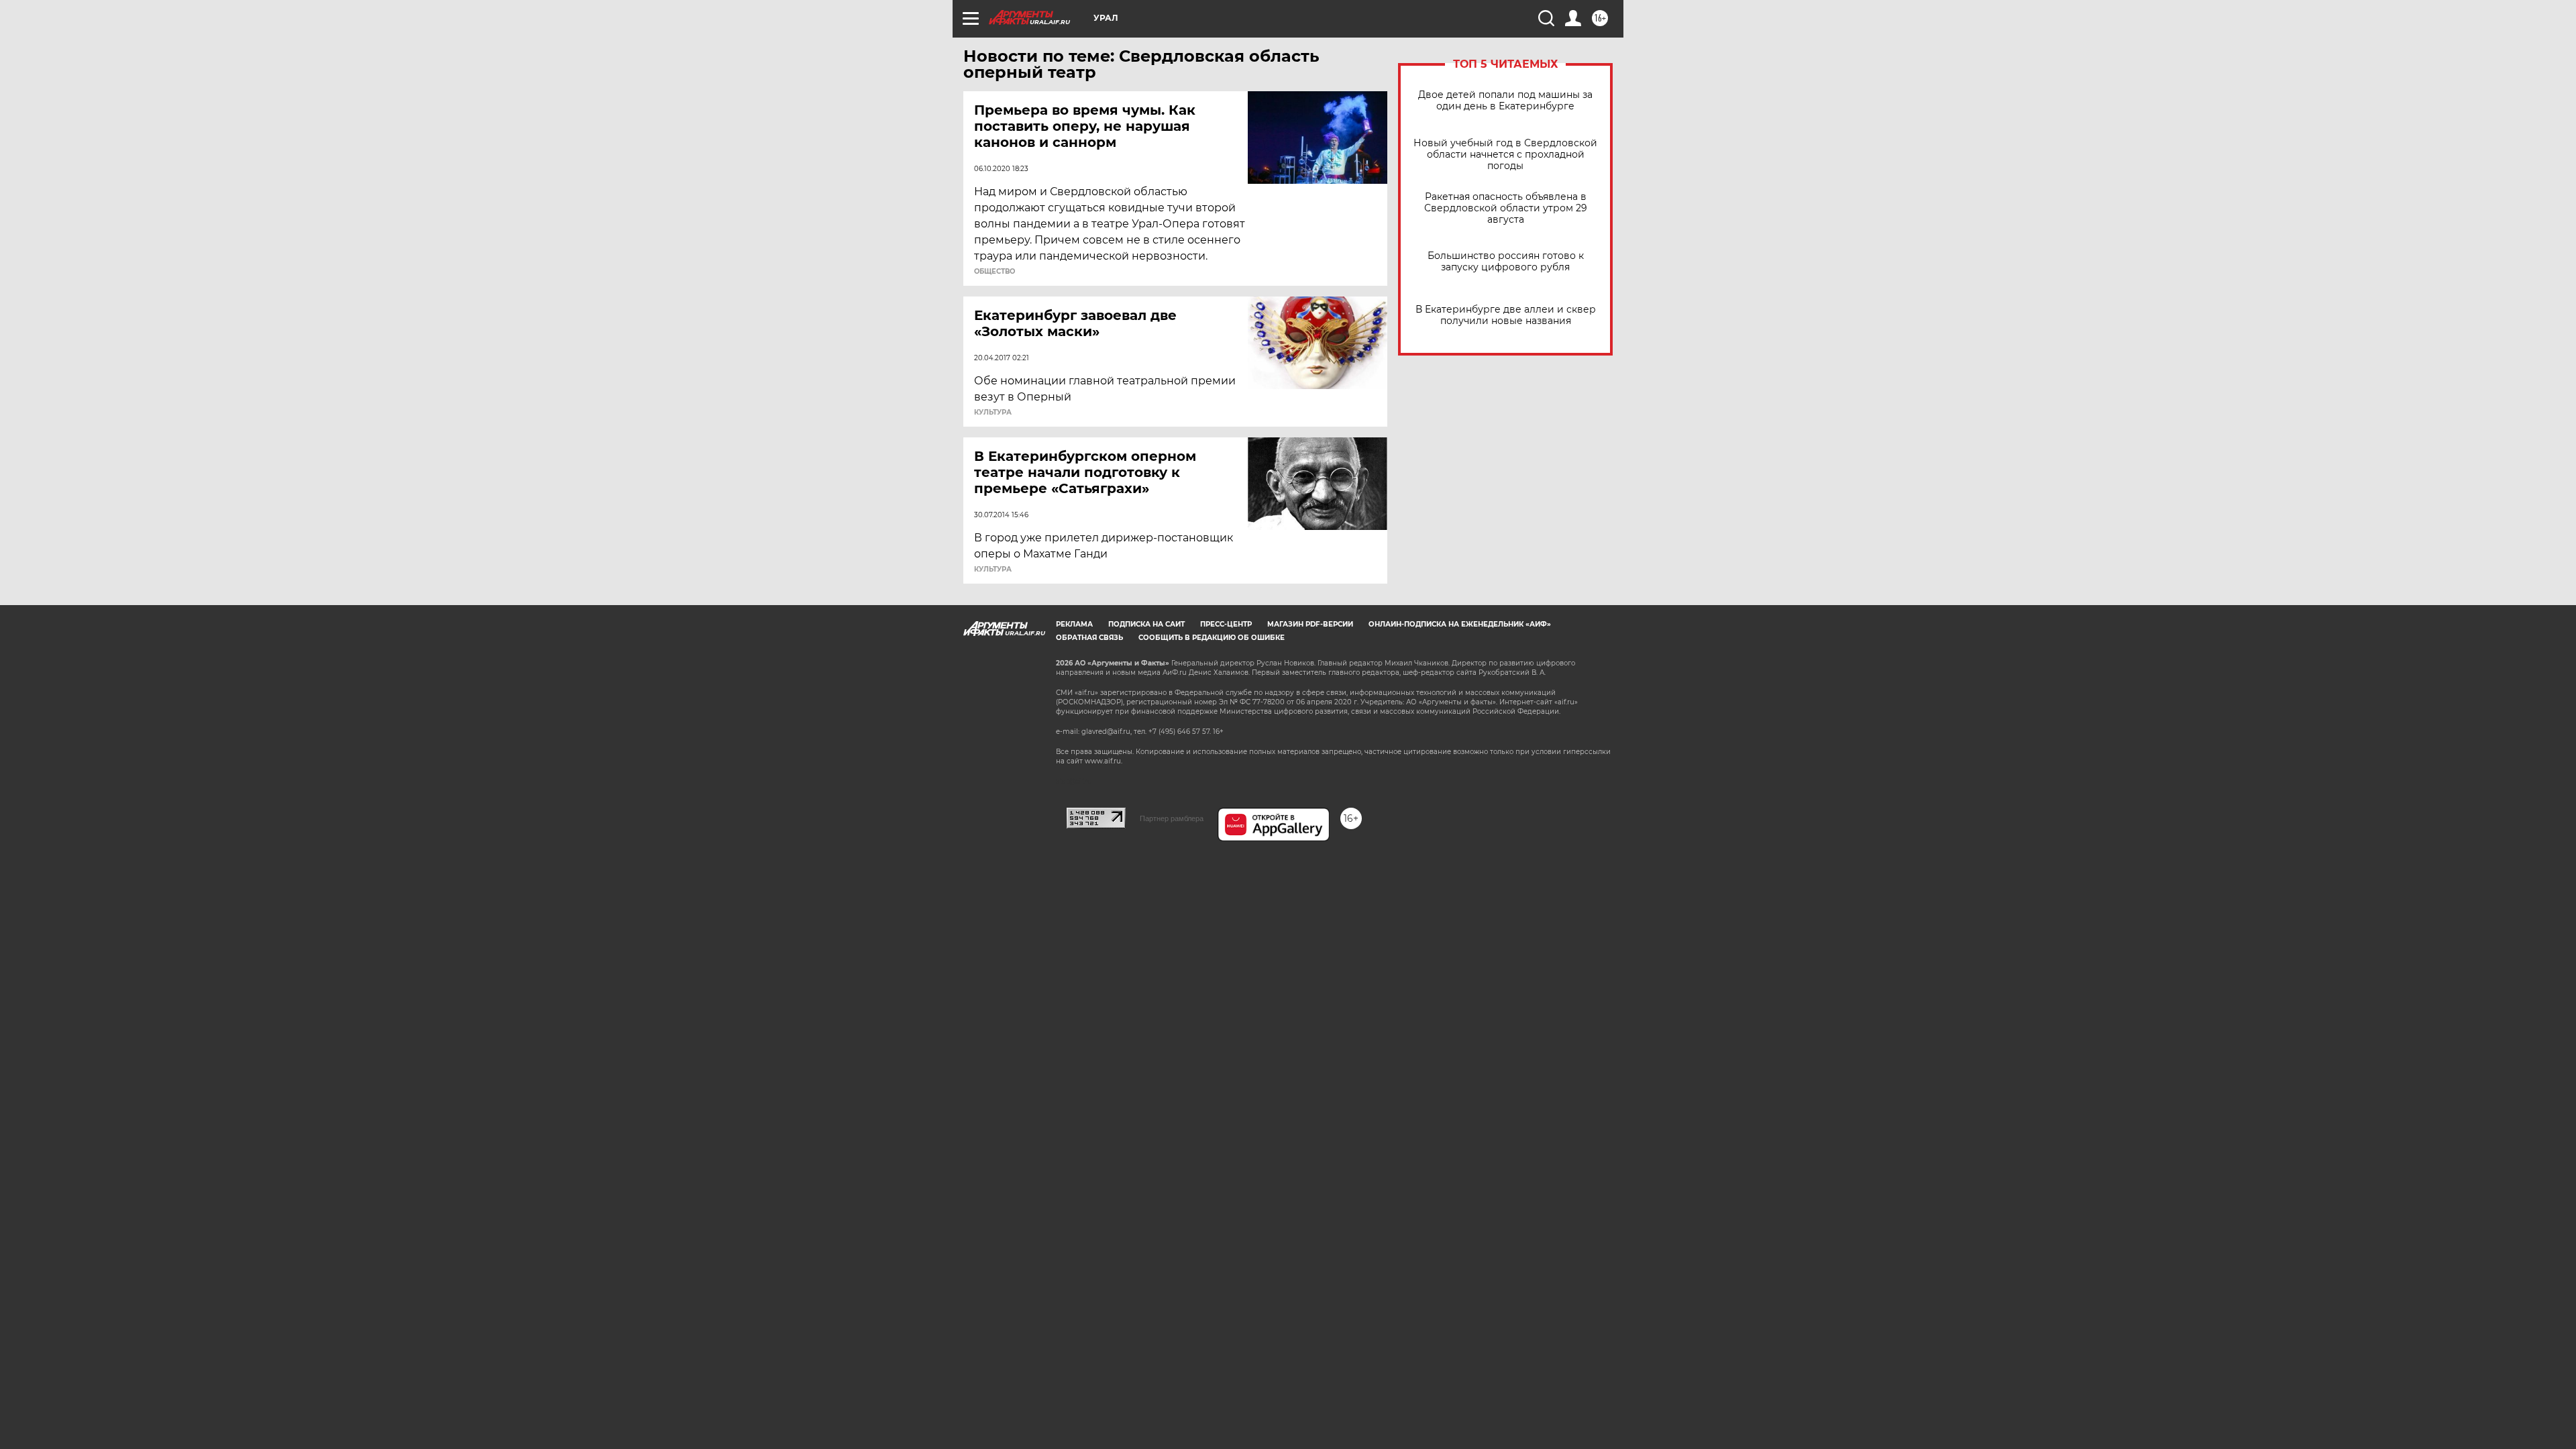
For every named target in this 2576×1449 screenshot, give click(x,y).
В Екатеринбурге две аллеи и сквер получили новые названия (1506, 315)
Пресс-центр (1226, 624)
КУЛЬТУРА (993, 413)
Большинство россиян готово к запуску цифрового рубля (1506, 262)
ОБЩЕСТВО (995, 272)
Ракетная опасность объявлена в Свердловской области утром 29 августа (1506, 208)
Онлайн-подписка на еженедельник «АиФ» (1460, 624)
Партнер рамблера (1172, 818)
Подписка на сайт (1146, 624)
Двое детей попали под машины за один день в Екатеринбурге (1505, 101)
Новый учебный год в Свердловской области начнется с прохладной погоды (1505, 155)
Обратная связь (1089, 638)
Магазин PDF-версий (1310, 624)
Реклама (1074, 624)
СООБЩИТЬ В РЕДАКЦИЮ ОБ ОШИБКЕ (1212, 638)
